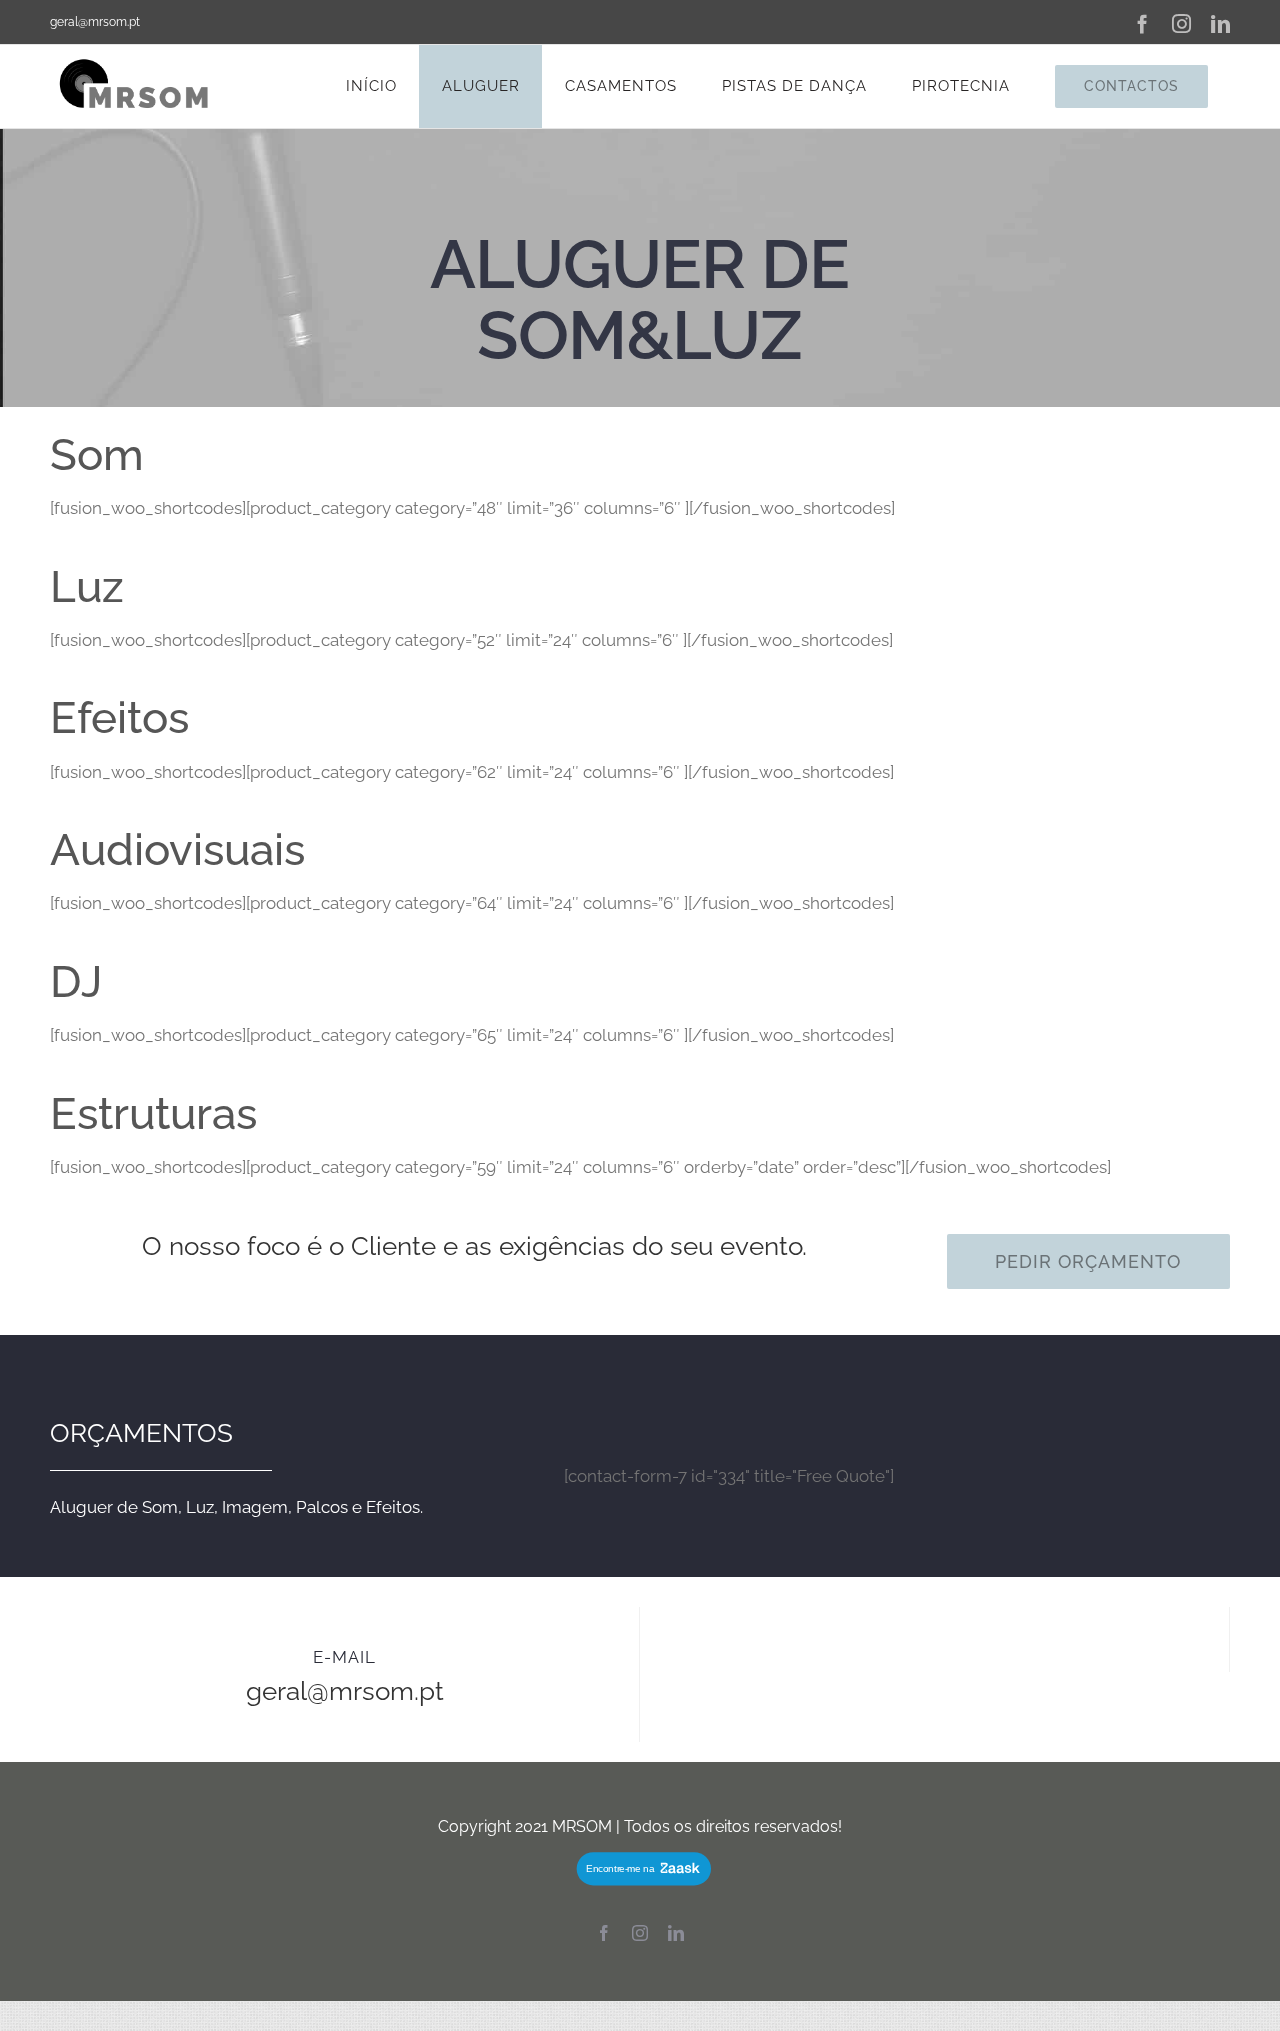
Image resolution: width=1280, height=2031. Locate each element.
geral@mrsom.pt (95, 22)
